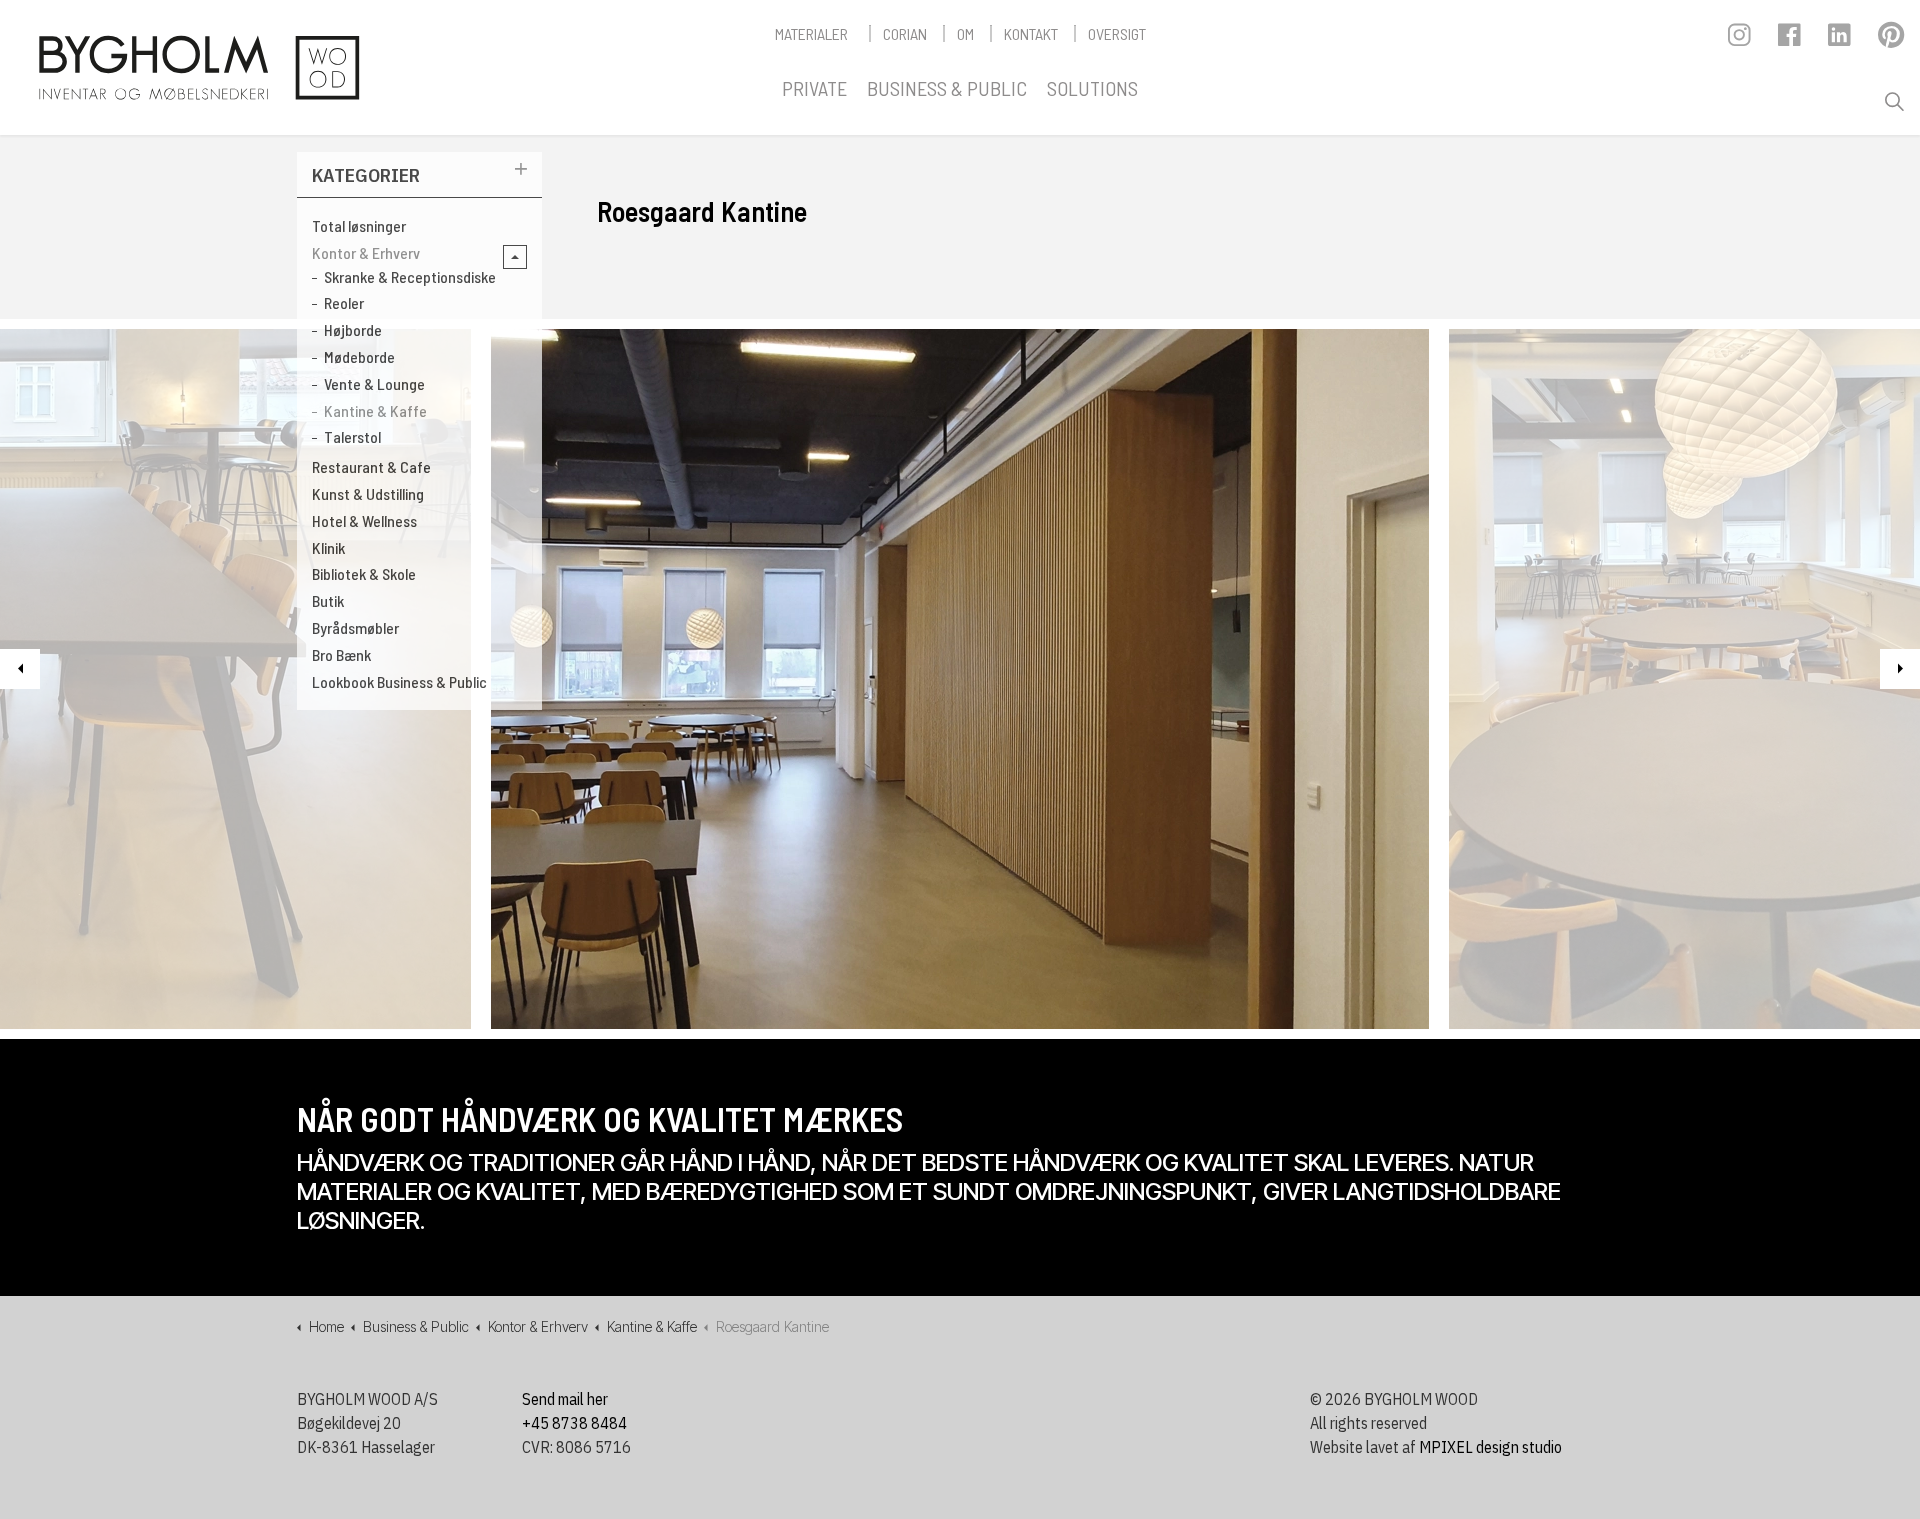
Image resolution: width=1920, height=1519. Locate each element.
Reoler (344, 302)
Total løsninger (359, 225)
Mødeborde (359, 356)
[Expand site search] (1894, 102)
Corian (905, 33)
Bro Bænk (341, 654)
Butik (328, 600)
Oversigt (1117, 33)
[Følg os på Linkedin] (1840, 40)
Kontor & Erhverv (366, 252)
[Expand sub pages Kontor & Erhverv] (515, 257)
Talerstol (352, 436)
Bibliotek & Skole (364, 573)
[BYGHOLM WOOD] (198, 67)
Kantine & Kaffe (375, 410)
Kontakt (1031, 33)
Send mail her (565, 1399)
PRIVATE (814, 88)
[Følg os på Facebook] (1790, 40)
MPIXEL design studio (1490, 1447)
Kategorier (366, 174)
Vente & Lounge (374, 383)
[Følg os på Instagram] (1740, 40)
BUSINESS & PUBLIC (947, 88)
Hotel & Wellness (364, 520)
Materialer (811, 33)
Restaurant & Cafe (371, 466)
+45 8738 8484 (574, 1423)
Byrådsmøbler (355, 627)
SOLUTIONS (1092, 88)
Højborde (353, 329)
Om (965, 33)
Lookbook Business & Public (399, 681)
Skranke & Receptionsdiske (410, 276)
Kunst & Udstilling (368, 493)
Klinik (328, 547)
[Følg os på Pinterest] (1890, 40)
